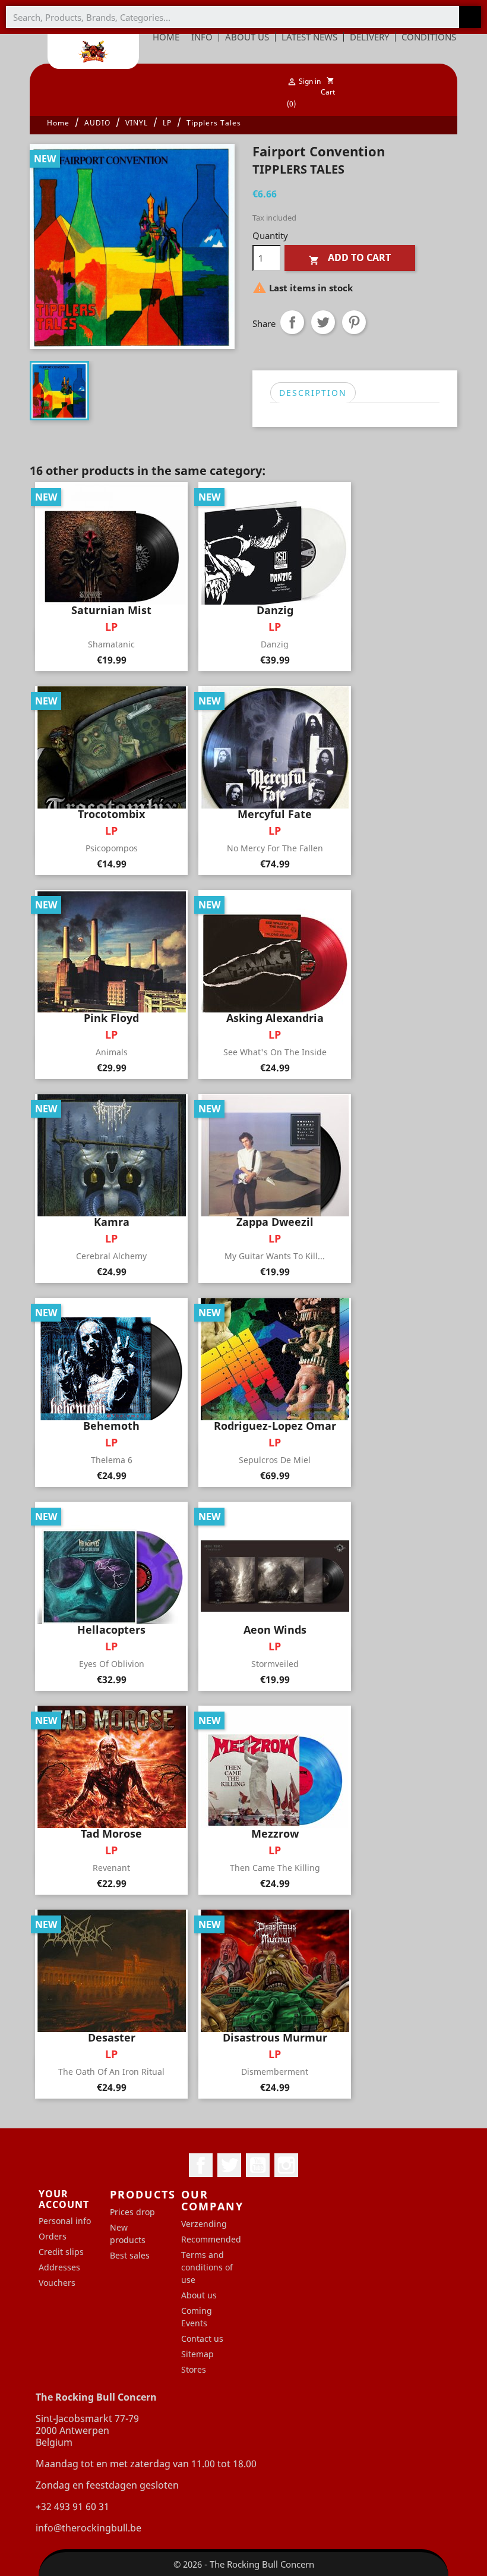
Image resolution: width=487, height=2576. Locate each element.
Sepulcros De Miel (275, 1460)
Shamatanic (111, 644)
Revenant (111, 1868)
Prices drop (132, 2212)
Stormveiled (275, 1664)
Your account (64, 2199)
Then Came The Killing (275, 1868)
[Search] (470, 17)
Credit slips (61, 2252)
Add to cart (350, 258)
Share (292, 322)
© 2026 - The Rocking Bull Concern (244, 2564)
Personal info (65, 2221)
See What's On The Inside (275, 1052)
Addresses (59, 2267)
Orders (53, 2236)
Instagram (286, 2165)
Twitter (229, 2165)
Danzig (275, 644)
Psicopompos (112, 848)
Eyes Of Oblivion (112, 1664)
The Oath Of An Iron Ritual (111, 2072)
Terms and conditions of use (207, 2267)
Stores (194, 2369)
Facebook (201, 2165)
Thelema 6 (112, 1460)
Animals (112, 1052)
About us (199, 2295)
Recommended (211, 2239)
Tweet (323, 322)
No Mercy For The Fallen (275, 848)
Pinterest (354, 322)
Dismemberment (275, 2072)
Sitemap (197, 2354)
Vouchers (57, 2283)
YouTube (258, 2165)
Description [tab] (313, 393)
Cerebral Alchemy (111, 1256)
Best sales (130, 2255)
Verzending (204, 2224)
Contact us (202, 2338)
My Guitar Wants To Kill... (275, 1256)
